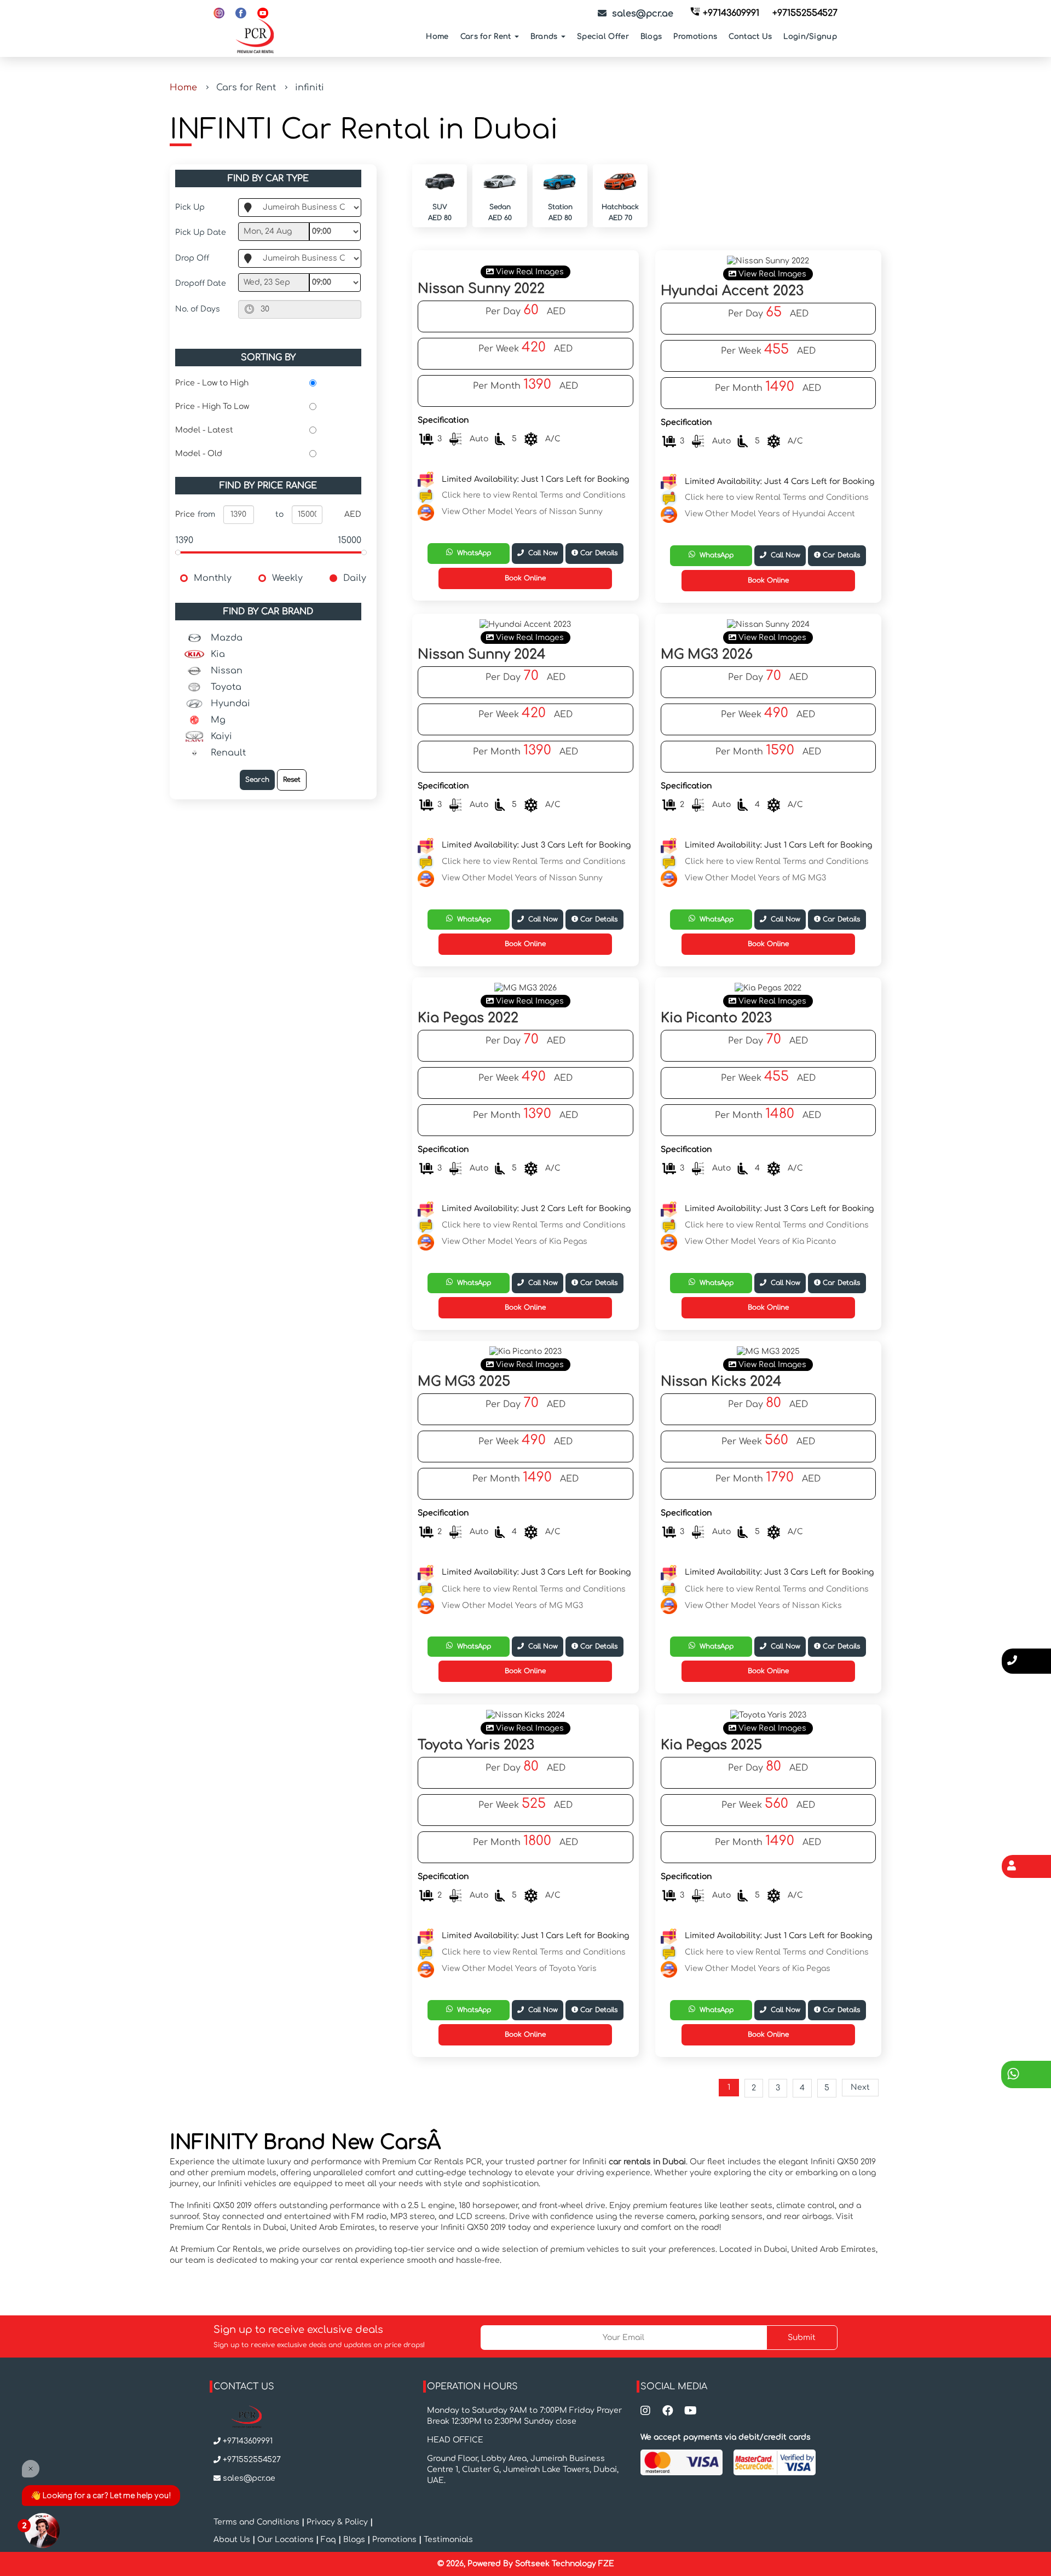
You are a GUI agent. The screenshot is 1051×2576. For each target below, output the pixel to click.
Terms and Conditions (258, 2522)
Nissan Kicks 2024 (721, 1382)
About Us (233, 2540)
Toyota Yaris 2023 (476, 1745)
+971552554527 (805, 13)
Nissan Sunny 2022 (481, 289)
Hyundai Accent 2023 (732, 291)
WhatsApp (472, 553)
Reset (292, 780)
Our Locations (287, 2540)
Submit (802, 2338)
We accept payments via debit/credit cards (726, 2437)
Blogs (651, 37)
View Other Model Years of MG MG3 (755, 878)
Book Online (525, 578)
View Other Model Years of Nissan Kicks (763, 1605)
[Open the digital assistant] (42, 2531)
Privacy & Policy (337, 2522)
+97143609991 (731, 13)
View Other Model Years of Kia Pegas (515, 1241)
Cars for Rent (487, 37)
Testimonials (448, 2540)
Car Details (598, 553)
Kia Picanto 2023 (716, 1018)
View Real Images (529, 272)
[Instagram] (219, 13)
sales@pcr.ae (249, 2478)
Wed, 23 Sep (267, 282)
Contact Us (750, 37)
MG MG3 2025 (464, 1382)
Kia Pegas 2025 (711, 1745)
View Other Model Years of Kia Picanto (760, 1241)
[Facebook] (241, 13)
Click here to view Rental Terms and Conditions (534, 496)
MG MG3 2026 (707, 655)
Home (437, 37)
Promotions (695, 37)
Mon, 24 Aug (268, 231)
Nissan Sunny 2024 (482, 655)
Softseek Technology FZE (565, 2564)
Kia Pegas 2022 (468, 1018)
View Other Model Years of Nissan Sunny (522, 512)
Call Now (541, 553)
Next (860, 2087)
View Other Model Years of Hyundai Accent (770, 514)
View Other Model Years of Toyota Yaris (519, 1969)
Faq (328, 2540)
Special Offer (603, 37)
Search (257, 780)
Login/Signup (810, 37)
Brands (545, 37)
